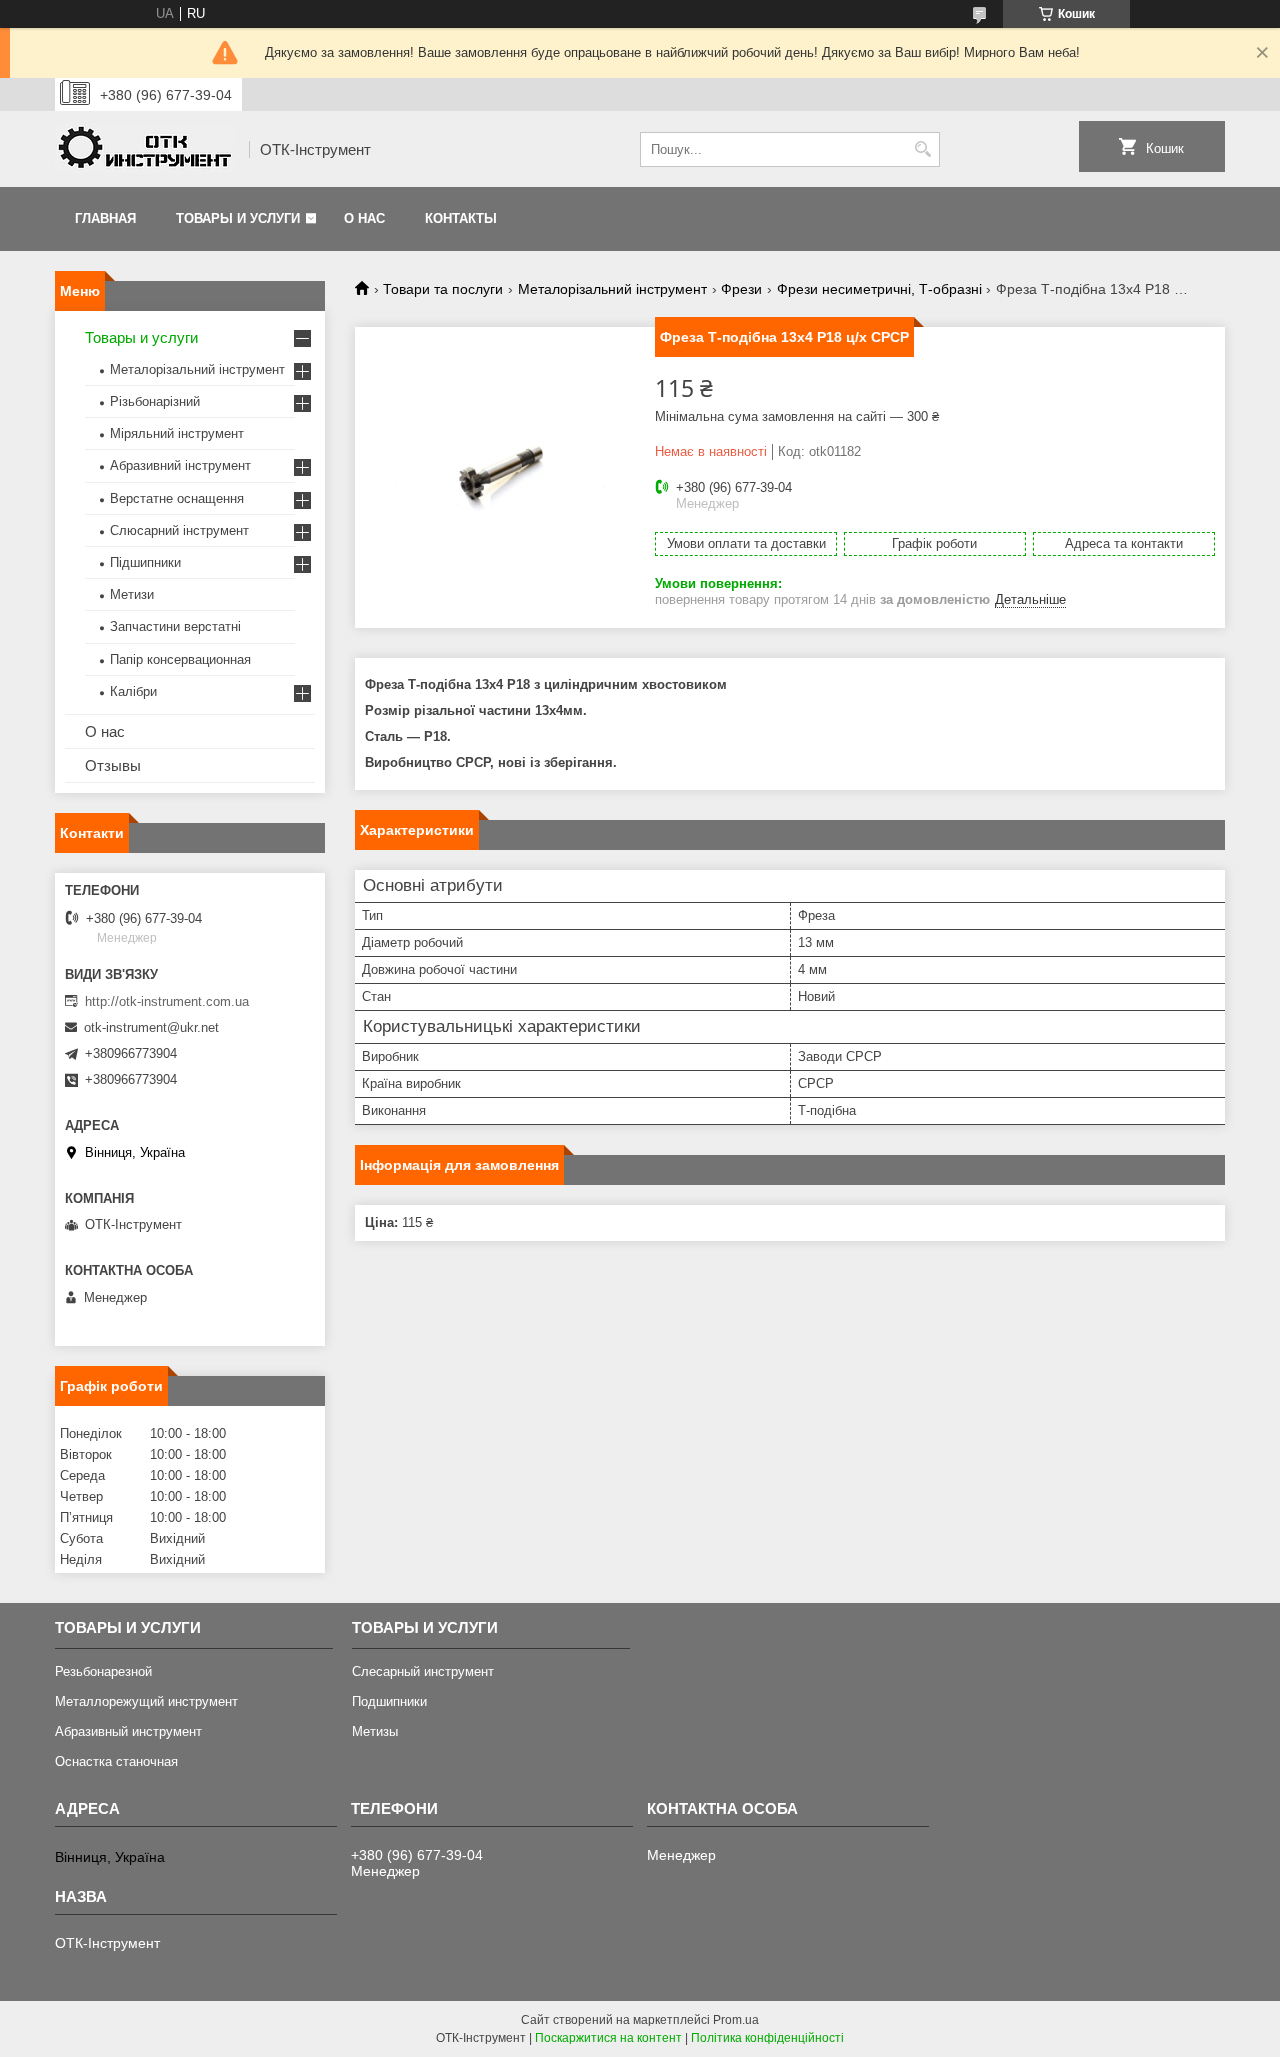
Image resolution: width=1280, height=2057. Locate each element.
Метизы (375, 1731)
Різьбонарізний (155, 401)
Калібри (133, 691)
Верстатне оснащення (177, 498)
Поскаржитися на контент (608, 2038)
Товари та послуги (443, 289)
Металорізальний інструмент (612, 289)
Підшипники (145, 562)
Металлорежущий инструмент (146, 1701)
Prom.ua (736, 2020)
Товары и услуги (238, 218)
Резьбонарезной (103, 1671)
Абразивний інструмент (180, 465)
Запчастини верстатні (175, 626)
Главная (105, 218)
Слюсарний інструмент (179, 530)
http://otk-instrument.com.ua (167, 1001)
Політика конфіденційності (767, 2038)
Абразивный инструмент (128, 1731)
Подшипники (389, 1701)
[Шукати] (922, 149)
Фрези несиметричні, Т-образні (879, 289)
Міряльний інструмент (177, 433)
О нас (364, 218)
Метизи (132, 594)
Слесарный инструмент (423, 1671)
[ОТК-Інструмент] (145, 150)
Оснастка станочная (116, 1761)
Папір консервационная (180, 659)
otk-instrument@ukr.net (151, 1027)
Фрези (741, 289)
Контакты (461, 218)
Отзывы (113, 765)
